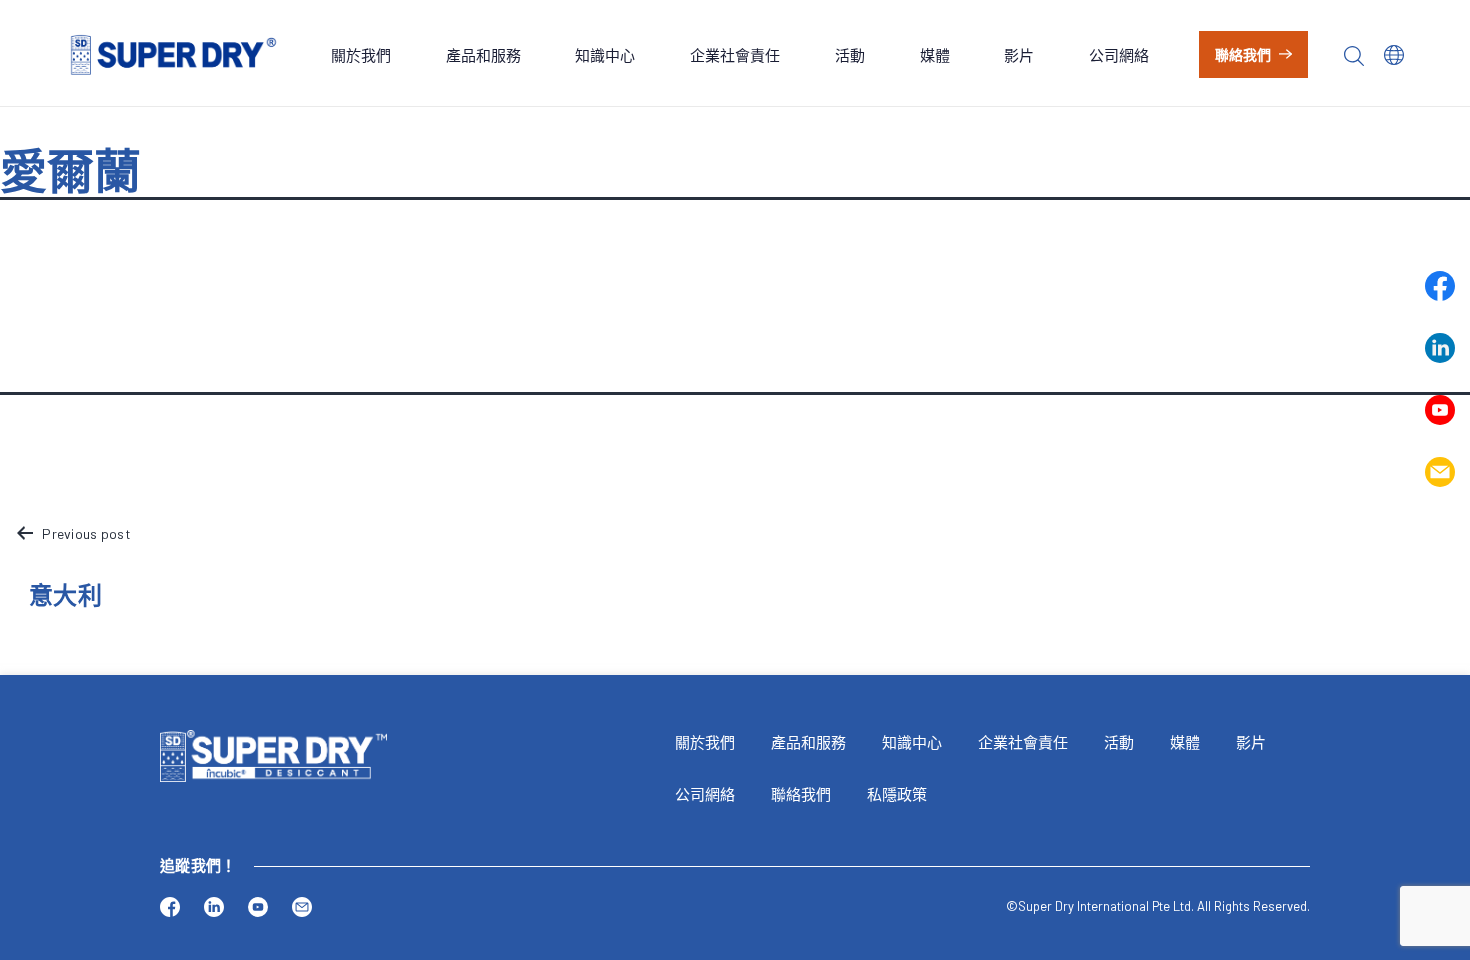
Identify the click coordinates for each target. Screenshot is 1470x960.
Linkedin (1440, 348)
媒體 (935, 55)
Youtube (1440, 410)
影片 (1019, 55)
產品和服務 (483, 55)
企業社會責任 (735, 55)
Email (1440, 472)
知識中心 (605, 55)
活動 (850, 55)
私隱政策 (897, 794)
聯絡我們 (1243, 54)
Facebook (1440, 286)
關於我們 (361, 55)
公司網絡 (1119, 55)
